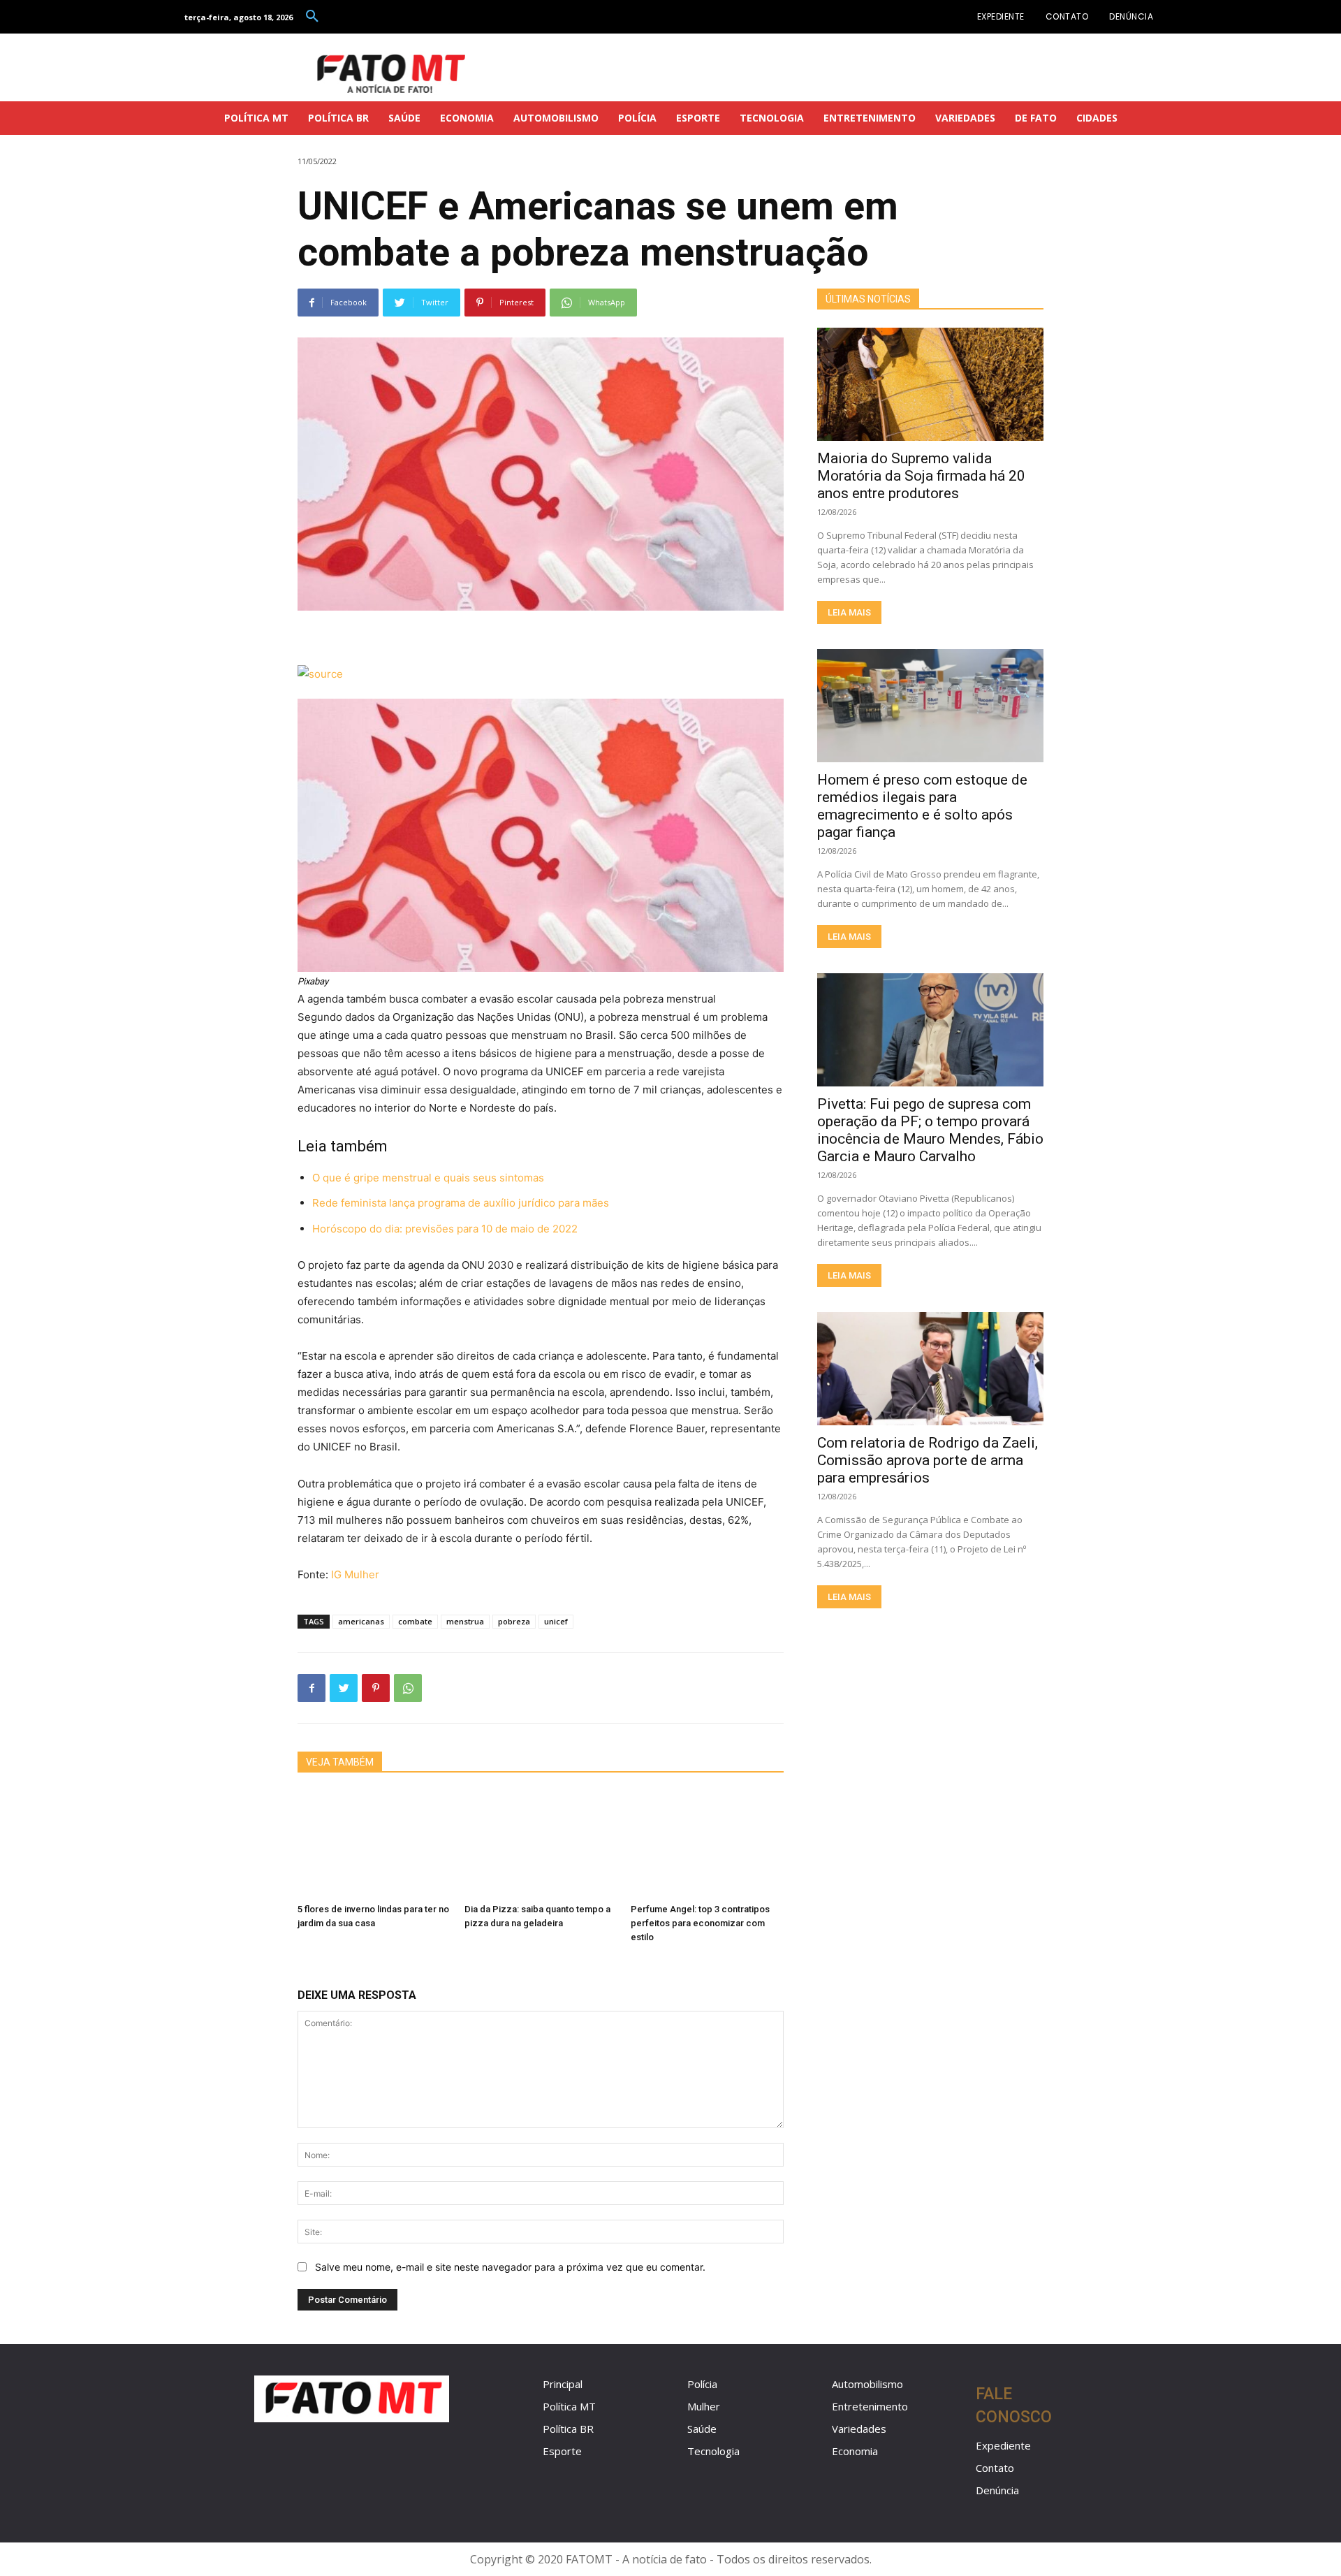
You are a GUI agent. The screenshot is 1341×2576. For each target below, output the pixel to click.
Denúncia (997, 2490)
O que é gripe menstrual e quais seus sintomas (428, 1178)
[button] (312, 17)
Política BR (568, 2429)
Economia (855, 2451)
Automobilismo (867, 2384)
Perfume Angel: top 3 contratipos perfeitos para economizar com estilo (700, 1923)
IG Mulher (355, 1574)
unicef (556, 1621)
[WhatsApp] (408, 1688)
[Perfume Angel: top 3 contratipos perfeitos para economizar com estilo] (707, 1844)
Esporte (562, 2451)
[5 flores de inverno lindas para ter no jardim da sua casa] (374, 1844)
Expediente (1003, 2445)
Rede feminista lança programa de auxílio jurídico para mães (461, 1203)
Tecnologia (713, 2451)
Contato (995, 2468)
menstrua (465, 1621)
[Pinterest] (376, 1688)
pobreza (514, 1621)
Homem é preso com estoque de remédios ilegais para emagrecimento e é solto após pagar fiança (922, 806)
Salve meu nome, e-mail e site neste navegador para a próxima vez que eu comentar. (510, 2267)
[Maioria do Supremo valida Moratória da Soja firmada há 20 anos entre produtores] (930, 384)
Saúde (702, 2429)
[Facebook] (312, 1688)
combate (415, 1621)
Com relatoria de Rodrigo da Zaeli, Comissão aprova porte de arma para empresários (928, 1460)
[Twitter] (344, 1688)
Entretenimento (870, 2406)
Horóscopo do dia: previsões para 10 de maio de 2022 (445, 1229)
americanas (361, 1621)
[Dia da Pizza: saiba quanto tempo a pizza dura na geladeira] (541, 1844)
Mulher (704, 2406)
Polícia (702, 2384)
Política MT (569, 2406)
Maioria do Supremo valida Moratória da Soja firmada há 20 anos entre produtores (921, 476)
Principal (563, 2384)
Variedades (859, 2429)
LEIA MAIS (849, 612)
